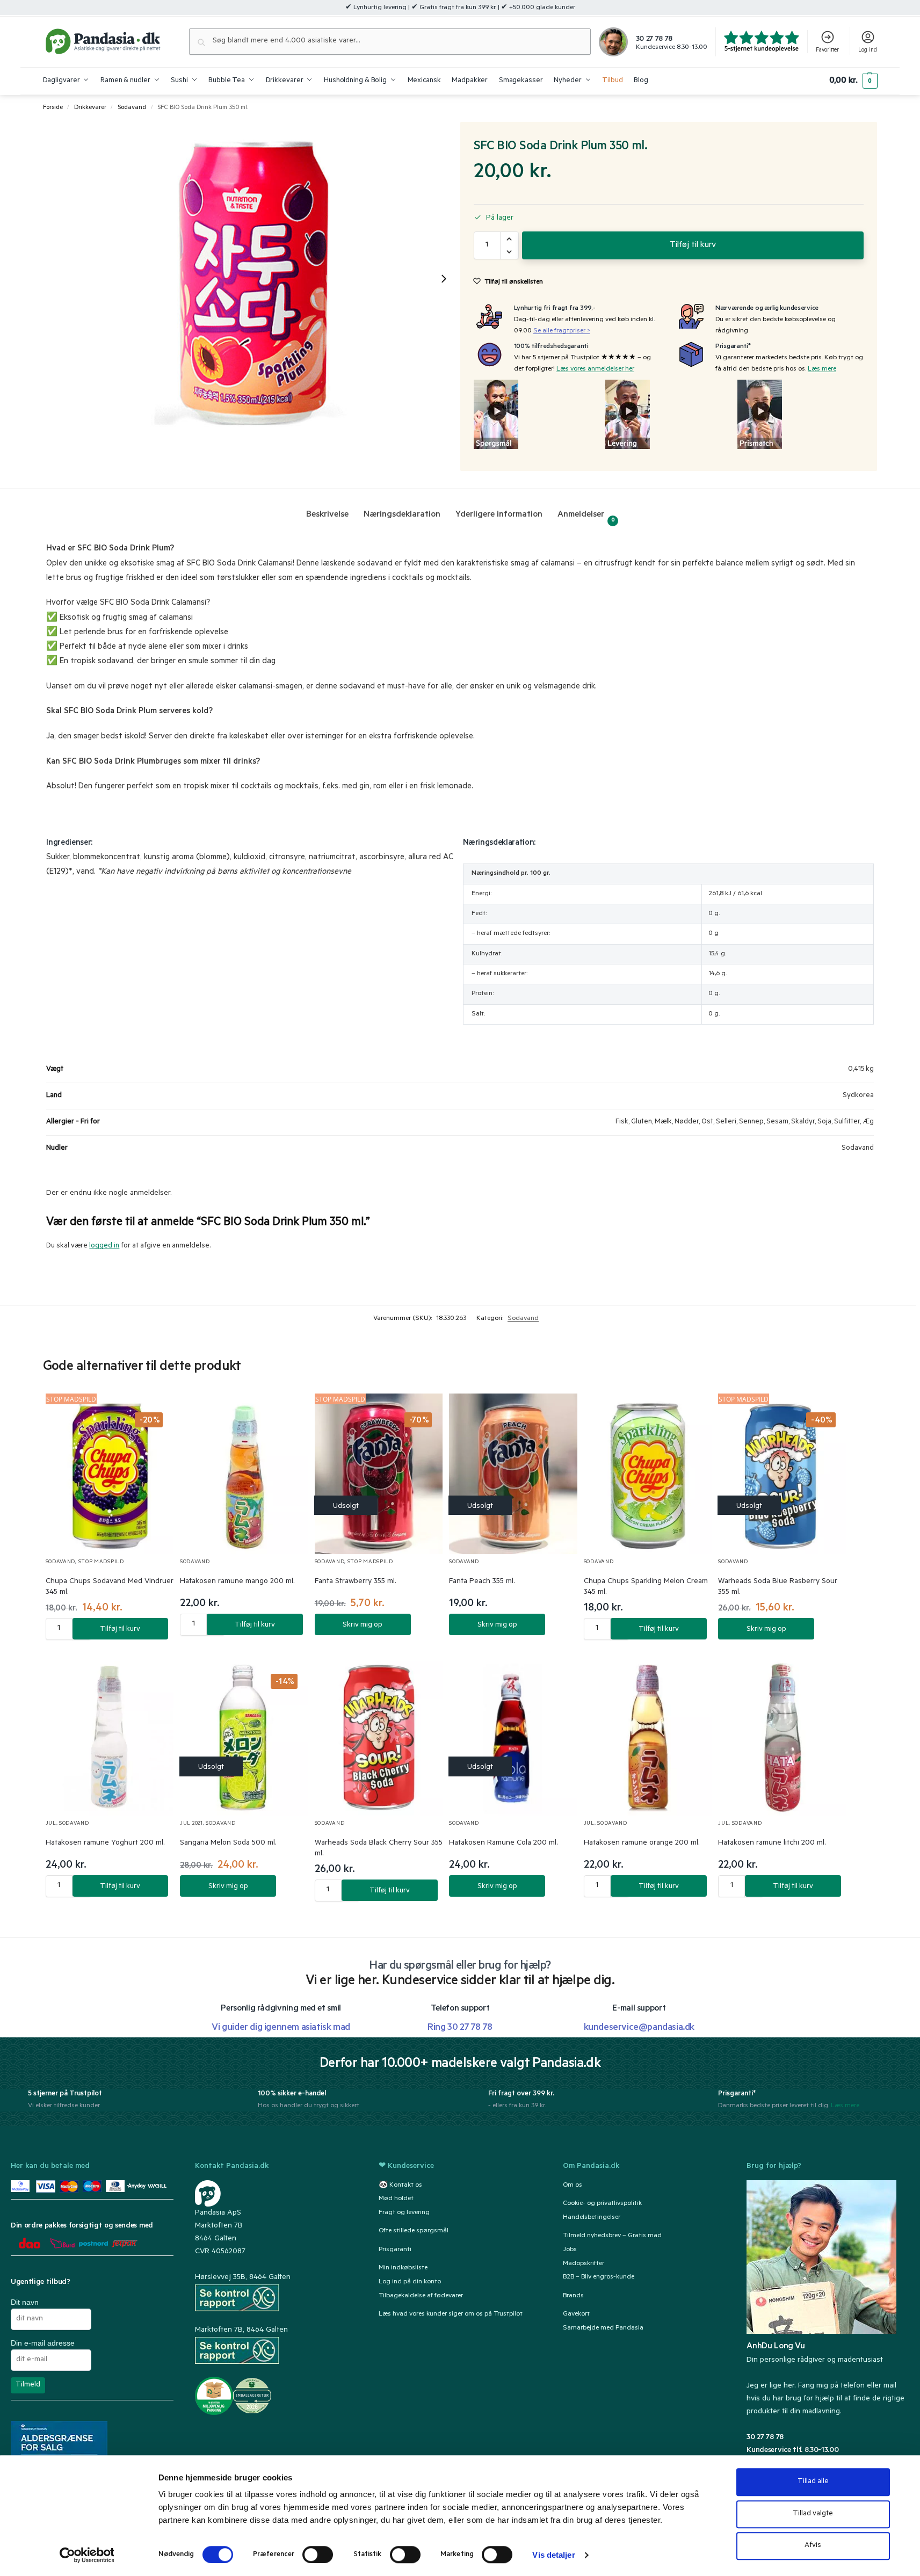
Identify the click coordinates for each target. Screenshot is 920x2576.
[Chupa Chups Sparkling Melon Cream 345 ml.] (648, 1474)
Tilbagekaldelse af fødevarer (421, 2296)
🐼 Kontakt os (400, 2186)
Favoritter (827, 50)
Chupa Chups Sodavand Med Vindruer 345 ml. (110, 1587)
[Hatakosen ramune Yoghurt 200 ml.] (110, 1735)
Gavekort (576, 2314)
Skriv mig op (363, 1625)
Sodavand (132, 108)
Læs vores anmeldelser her (595, 369)
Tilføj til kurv (693, 245)
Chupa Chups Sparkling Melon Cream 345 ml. (646, 1587)
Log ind (868, 50)
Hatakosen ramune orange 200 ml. (642, 1844)
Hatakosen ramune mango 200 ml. (237, 1582)
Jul (51, 1824)
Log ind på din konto (410, 2282)
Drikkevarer (90, 108)
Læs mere (822, 369)
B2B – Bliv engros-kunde (599, 2278)
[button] (853, 81)
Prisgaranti (395, 2250)
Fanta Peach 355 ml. (482, 1582)
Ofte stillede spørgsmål (414, 2232)
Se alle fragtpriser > (562, 331)
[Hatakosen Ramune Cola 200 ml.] (513, 1735)
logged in (104, 1246)
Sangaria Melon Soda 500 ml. (228, 1844)
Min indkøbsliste (403, 2268)
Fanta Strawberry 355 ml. (356, 1582)
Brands (573, 2296)
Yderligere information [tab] (499, 515)
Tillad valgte (813, 2514)
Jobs (570, 2250)
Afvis (813, 2546)
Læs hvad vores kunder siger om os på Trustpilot (451, 2314)
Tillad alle (813, 2482)
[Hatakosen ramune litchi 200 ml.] (782, 1735)
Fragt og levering (404, 2214)
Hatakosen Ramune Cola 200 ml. (504, 1844)
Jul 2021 (191, 1824)
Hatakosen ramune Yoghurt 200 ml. (105, 1844)
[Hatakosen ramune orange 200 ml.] (648, 1735)
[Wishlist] (153, 1412)
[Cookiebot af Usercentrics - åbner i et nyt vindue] (87, 2555)
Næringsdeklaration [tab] (402, 515)
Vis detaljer (553, 2555)
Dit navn (25, 2302)
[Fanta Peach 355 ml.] (513, 1474)
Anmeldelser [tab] (586, 517)
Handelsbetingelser (592, 2218)
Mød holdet (396, 2200)
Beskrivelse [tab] (327, 515)
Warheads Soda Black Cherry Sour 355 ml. (379, 1849)
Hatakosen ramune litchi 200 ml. (772, 1844)
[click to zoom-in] (252, 278)
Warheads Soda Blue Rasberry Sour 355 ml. (778, 1587)
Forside (53, 108)
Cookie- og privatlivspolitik (602, 2204)
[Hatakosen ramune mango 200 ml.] (244, 1474)
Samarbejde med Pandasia (603, 2328)
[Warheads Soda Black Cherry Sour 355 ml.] (379, 1735)
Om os (573, 2186)
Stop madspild (101, 1562)
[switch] (318, 2555)
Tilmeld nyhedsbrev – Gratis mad (612, 2236)
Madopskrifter (584, 2264)
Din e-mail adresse (43, 2343)
